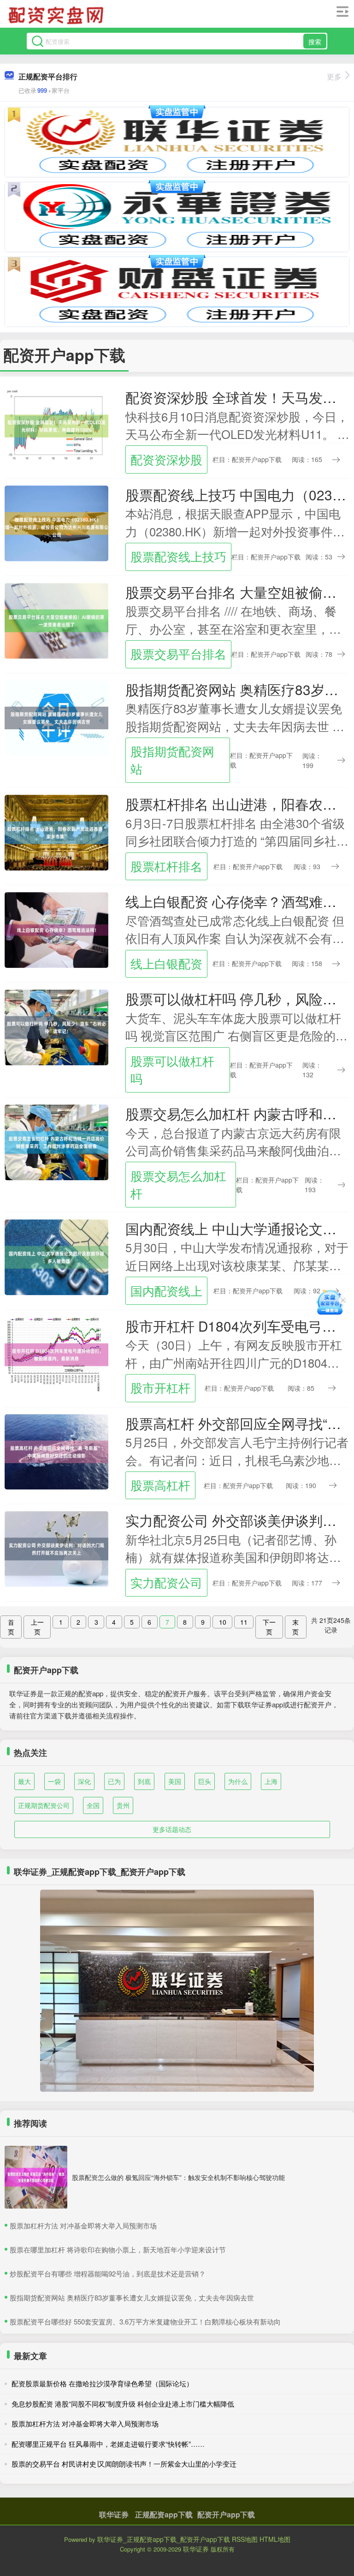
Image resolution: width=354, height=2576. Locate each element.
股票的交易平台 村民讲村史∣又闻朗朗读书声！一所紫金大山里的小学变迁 (124, 2464)
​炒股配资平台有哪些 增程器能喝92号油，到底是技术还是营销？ (108, 2273)
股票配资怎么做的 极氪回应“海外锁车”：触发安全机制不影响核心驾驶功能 (178, 2177)
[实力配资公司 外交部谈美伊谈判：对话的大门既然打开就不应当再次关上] (56, 1548)
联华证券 (114, 2514)
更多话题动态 (172, 1829)
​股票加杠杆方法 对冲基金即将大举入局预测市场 (83, 2225)
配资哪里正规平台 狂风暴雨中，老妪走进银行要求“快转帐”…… (108, 2444)
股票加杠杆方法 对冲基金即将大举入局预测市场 (85, 2423)
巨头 (205, 1781)
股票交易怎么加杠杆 (178, 1184)
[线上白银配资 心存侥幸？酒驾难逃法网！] (56, 929)
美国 (175, 1781)
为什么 (238, 1781)
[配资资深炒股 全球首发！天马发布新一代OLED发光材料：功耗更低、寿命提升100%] (56, 425)
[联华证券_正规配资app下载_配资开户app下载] (57, 15)
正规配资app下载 (164, 2514)
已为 (114, 1781)
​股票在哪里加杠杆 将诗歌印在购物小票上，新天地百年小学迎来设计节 (118, 2249)
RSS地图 (245, 2539)
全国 (93, 1805)
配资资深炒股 (166, 459)
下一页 (269, 1627)
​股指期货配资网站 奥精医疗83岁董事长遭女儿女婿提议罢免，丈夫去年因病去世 (132, 2297)
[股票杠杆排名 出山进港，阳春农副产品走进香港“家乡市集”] (56, 832)
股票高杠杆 (160, 1485)
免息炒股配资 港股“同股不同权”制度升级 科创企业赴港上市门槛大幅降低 (123, 2404)
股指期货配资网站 (172, 760)
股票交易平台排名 (178, 654)
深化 (84, 1781)
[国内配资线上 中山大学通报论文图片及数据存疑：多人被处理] (56, 1256)
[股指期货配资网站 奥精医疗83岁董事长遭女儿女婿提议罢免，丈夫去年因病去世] (56, 717)
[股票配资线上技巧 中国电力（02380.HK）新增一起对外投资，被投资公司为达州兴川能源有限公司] (56, 522)
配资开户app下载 (226, 2514)
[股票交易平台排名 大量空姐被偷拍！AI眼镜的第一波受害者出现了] (56, 619)
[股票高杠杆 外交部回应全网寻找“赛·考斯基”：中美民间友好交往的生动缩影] (56, 1451)
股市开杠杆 (160, 1387)
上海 (271, 1781)
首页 (11, 1627)
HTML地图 (275, 2539)
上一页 (37, 1627)
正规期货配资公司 (44, 1805)
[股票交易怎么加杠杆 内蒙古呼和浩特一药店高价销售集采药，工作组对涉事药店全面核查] (56, 1141)
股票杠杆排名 (166, 866)
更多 (334, 76)
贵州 (123, 1805)
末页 (295, 1627)
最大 (24, 1781)
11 (244, 1622)
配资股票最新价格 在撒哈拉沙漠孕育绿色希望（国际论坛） (102, 2383)
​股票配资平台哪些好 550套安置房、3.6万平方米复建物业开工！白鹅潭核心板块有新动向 (145, 2321)
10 (223, 1622)
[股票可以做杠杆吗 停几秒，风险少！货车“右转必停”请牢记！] (56, 1027)
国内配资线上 (166, 1291)
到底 (144, 1781)
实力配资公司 (166, 1582)
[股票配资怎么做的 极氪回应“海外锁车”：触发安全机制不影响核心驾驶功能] (36, 2177)
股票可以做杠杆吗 (172, 1069)
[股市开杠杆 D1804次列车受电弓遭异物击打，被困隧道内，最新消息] (56, 1353)
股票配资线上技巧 (178, 556)
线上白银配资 (166, 963)
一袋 (54, 1781)
